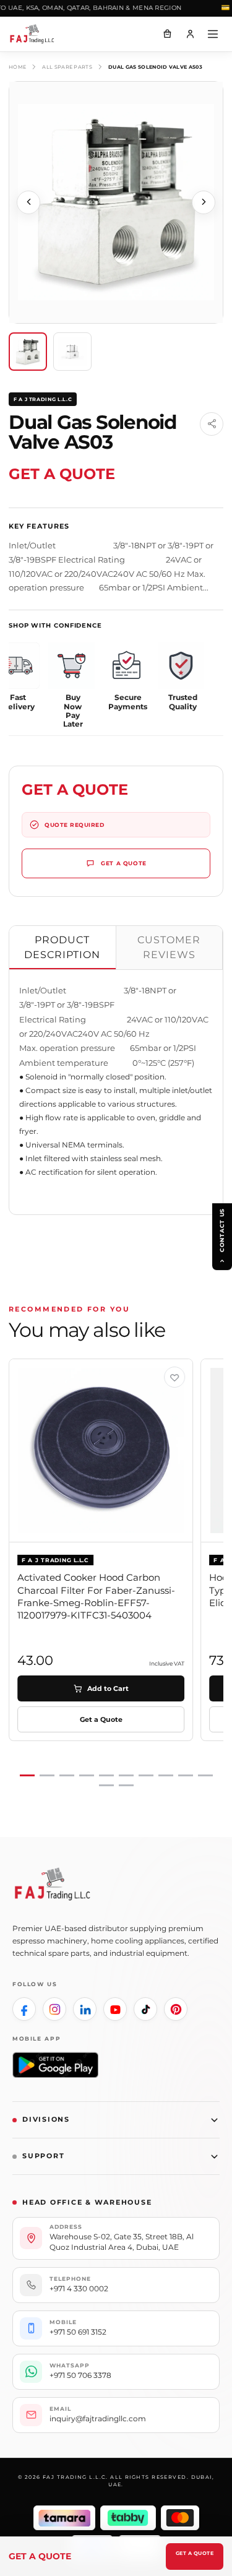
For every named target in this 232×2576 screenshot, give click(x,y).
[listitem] (24, 2009)
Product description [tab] (62, 947)
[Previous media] (28, 202)
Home (17, 67)
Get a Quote (195, 2553)
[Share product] (212, 424)
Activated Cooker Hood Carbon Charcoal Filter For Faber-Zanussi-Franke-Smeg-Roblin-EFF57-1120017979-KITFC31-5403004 (96, 1596)
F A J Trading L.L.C (43, 399)
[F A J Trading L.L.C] (37, 34)
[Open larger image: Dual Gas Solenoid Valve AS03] (116, 202)
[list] (116, 1573)
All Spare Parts (67, 67)
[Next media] (204, 202)
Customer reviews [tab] (169, 947)
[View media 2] (72, 352)
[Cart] (167, 34)
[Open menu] (213, 34)
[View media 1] (28, 352)
